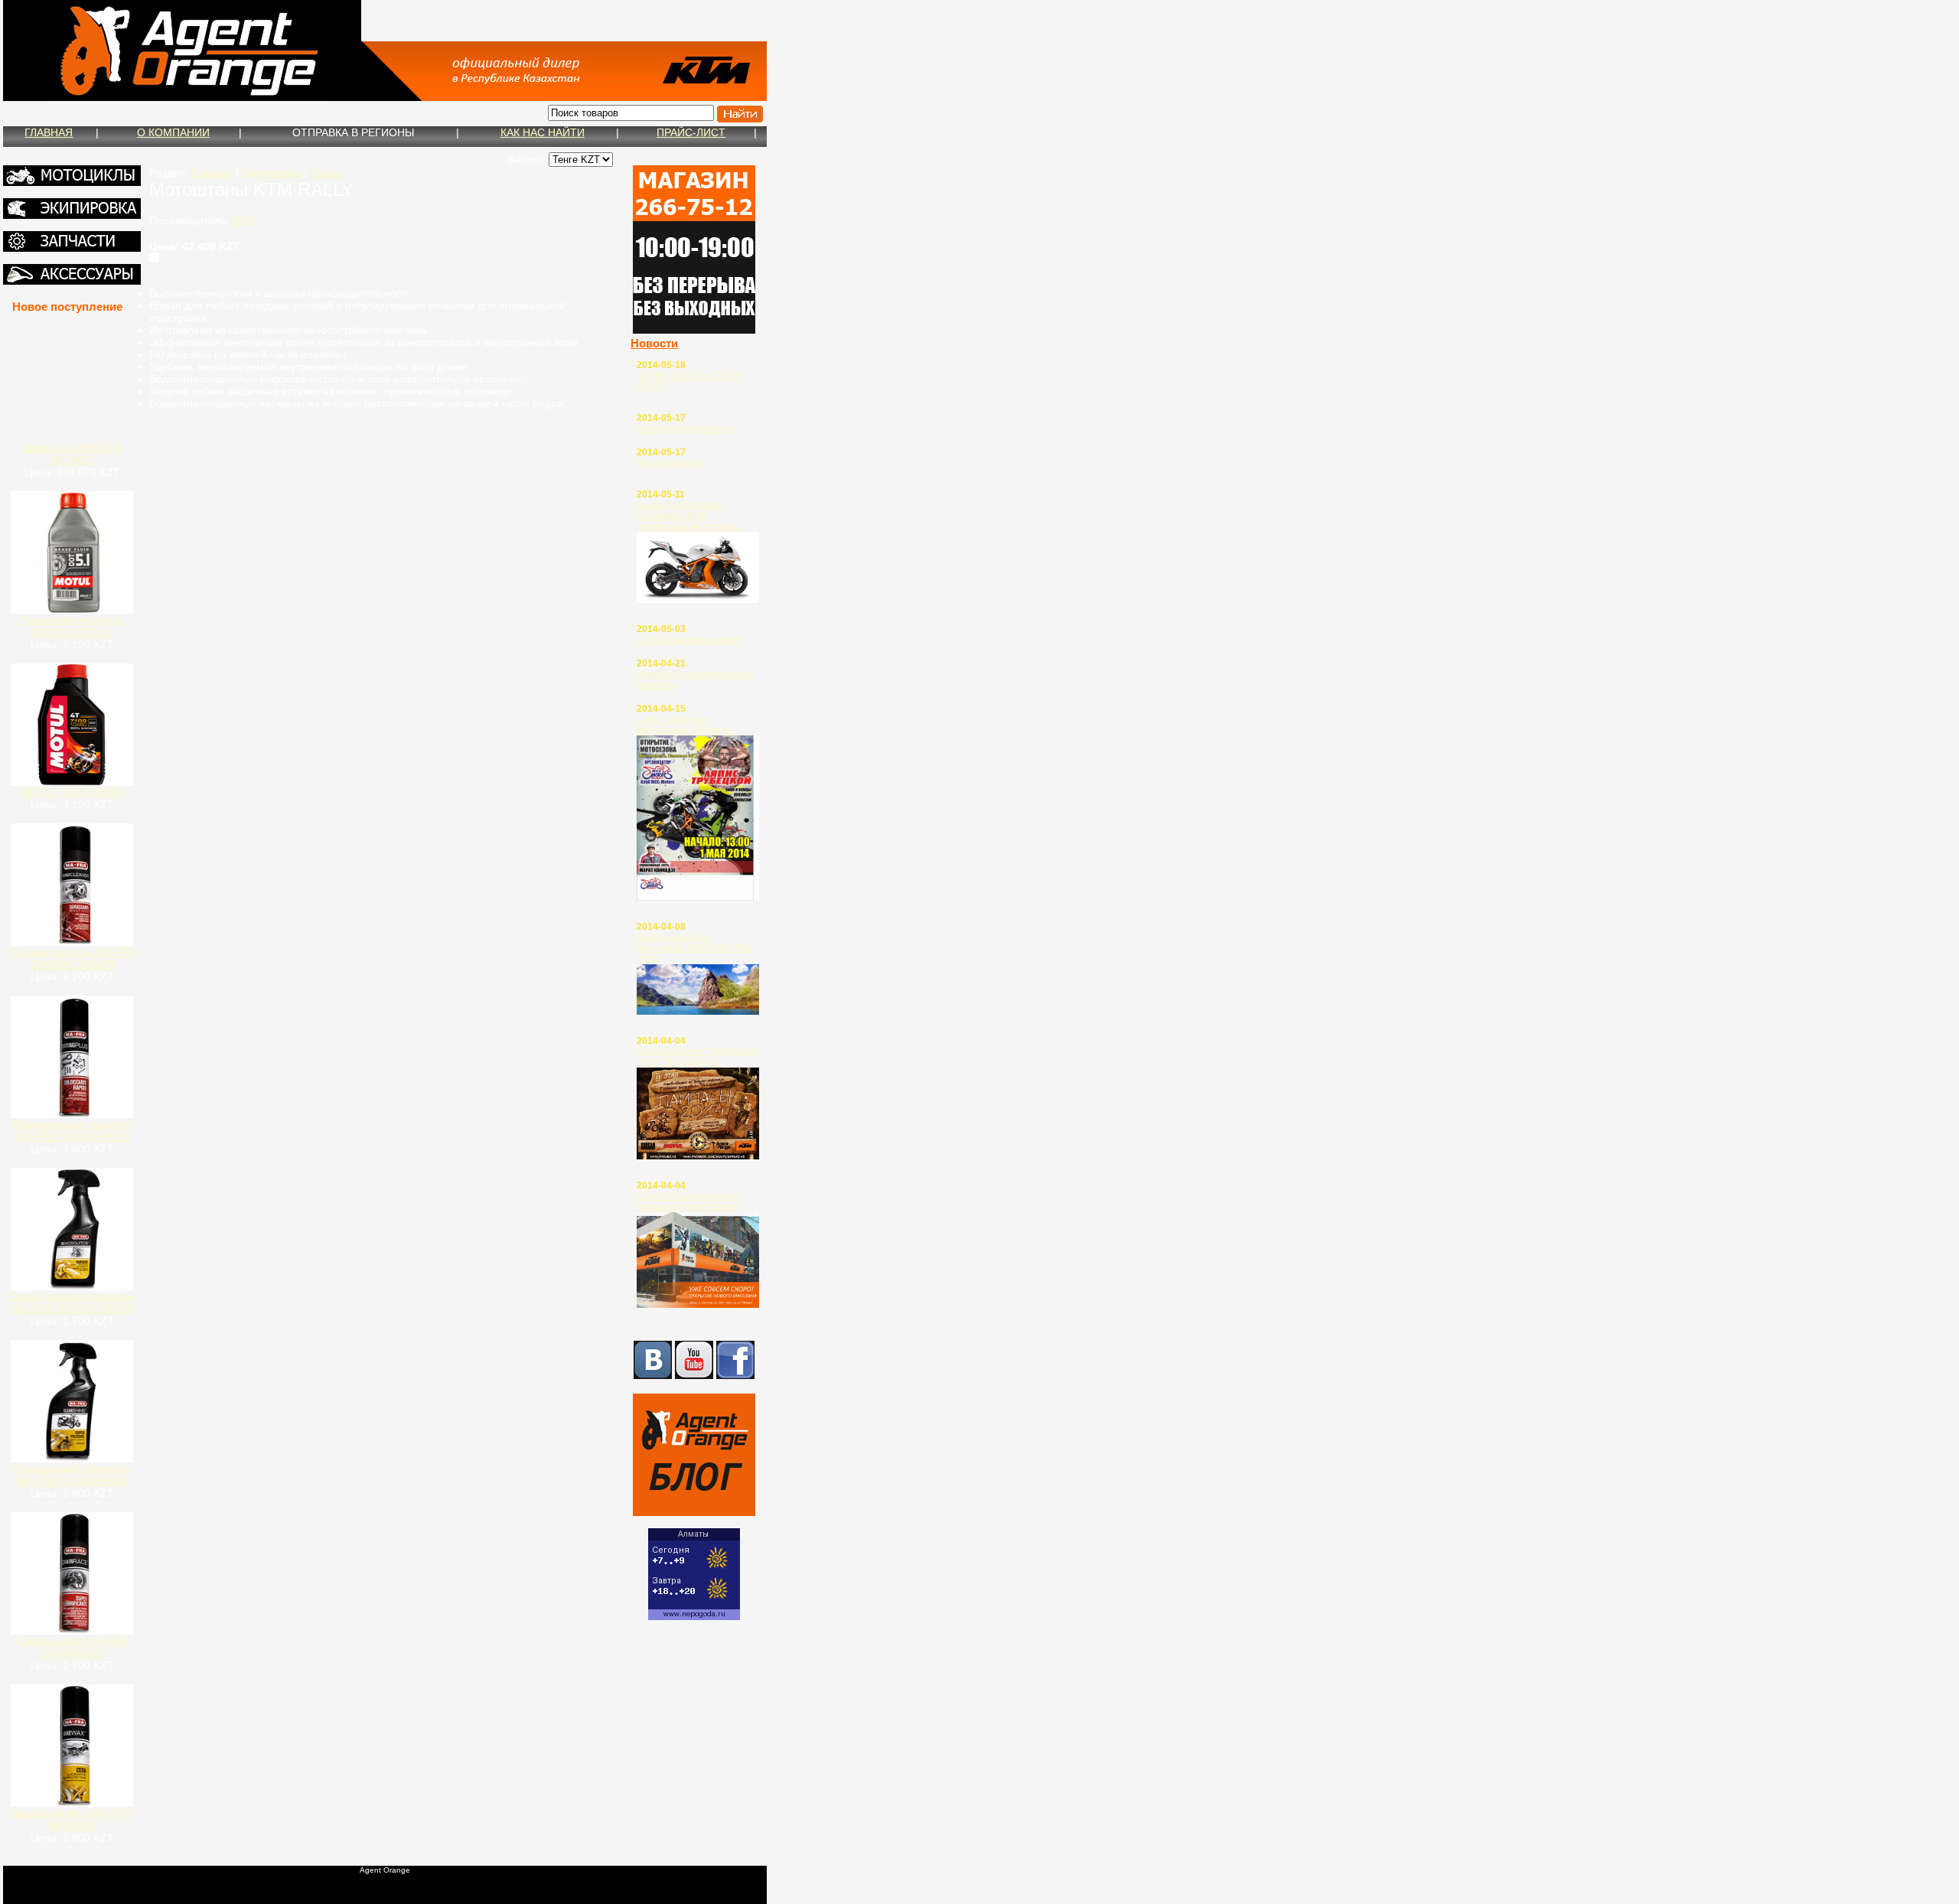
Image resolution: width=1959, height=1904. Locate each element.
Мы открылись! (669, 463)
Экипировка (271, 173)
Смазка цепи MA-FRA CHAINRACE (72, 1647)
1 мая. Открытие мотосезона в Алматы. (686, 725)
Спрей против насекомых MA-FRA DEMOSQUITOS (72, 1302)
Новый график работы (685, 429)
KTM (243, 220)
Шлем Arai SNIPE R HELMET (72, 454)
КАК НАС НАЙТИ (543, 132)
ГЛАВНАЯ (49, 132)
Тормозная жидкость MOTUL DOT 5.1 (72, 626)
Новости (654, 343)
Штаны (327, 173)
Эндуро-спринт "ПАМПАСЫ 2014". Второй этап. (697, 1057)
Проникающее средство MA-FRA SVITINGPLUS (72, 1130)
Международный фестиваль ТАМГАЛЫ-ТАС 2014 (694, 948)
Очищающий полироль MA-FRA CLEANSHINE (72, 1475)
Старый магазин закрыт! (690, 640)
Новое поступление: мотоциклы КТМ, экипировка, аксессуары (689, 516)
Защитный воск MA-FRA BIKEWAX (72, 1819)
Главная (212, 173)
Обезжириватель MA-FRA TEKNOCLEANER (72, 958)
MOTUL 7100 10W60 (72, 792)
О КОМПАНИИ (173, 132)
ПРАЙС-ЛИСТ (691, 132)
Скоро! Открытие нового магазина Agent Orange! (689, 1201)
